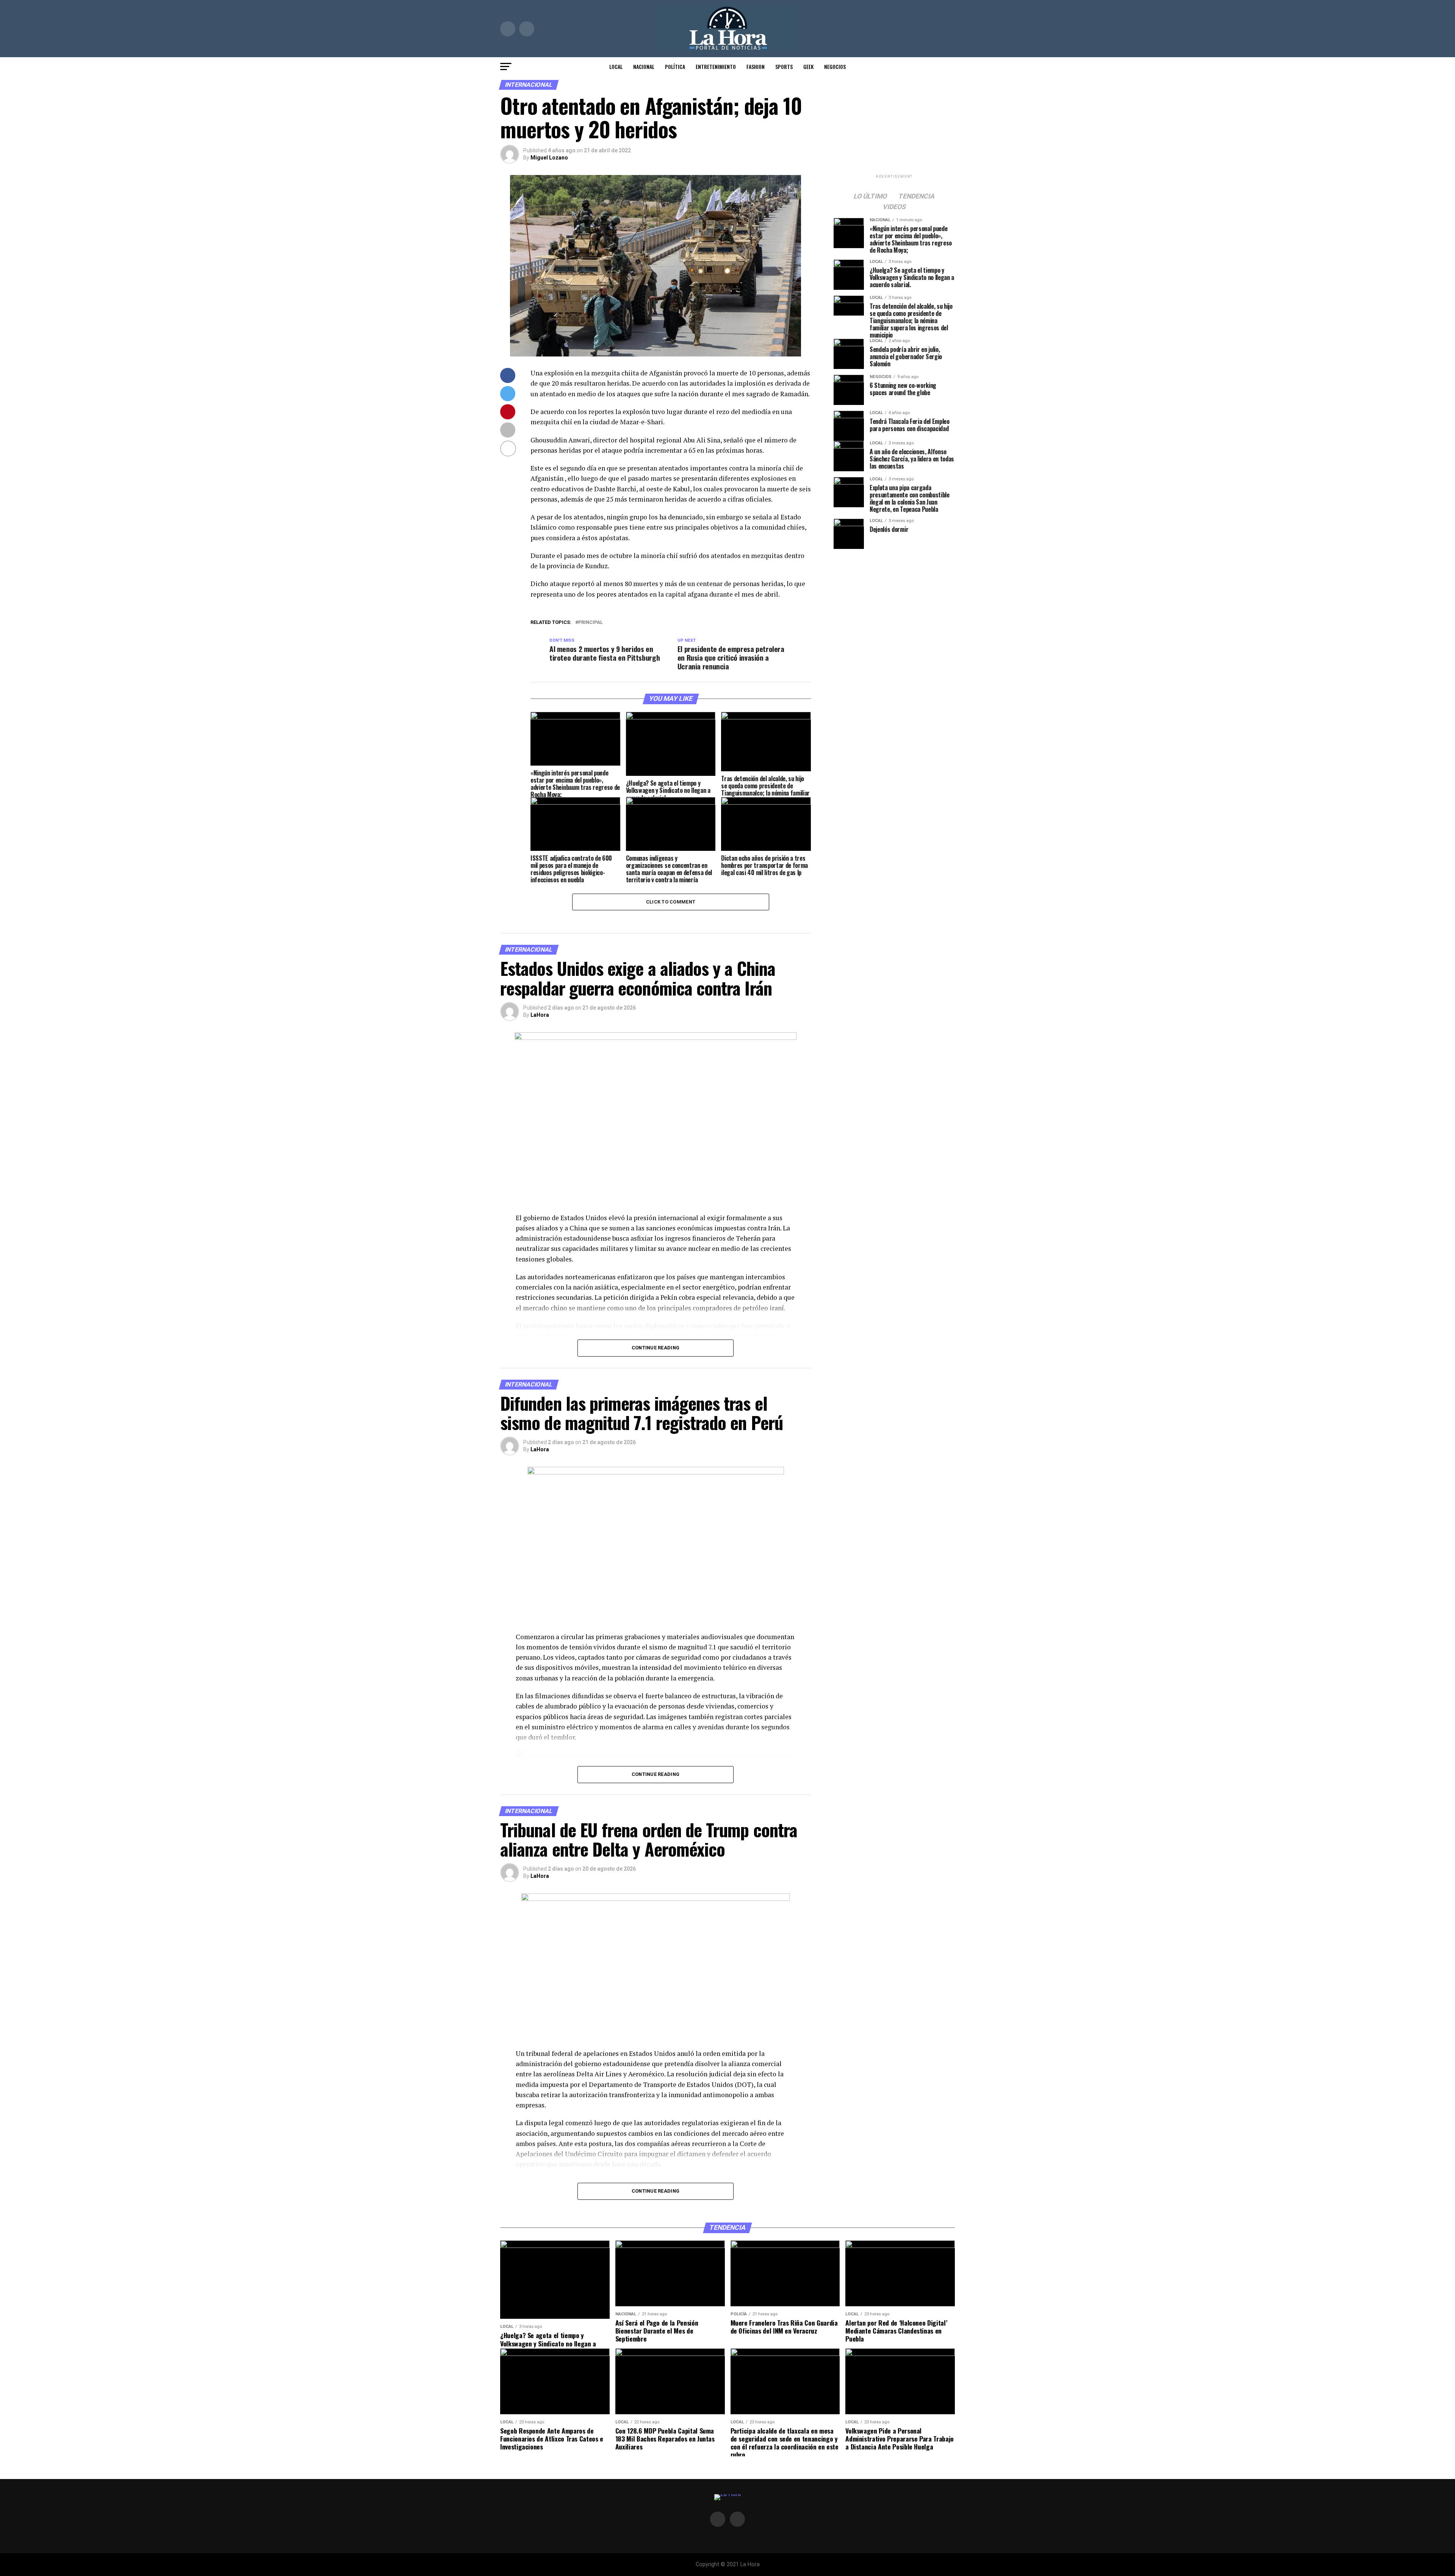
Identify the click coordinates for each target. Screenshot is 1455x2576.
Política (675, 66)
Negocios (835, 66)
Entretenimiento (716, 66)
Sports (784, 66)
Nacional (644, 66)
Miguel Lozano (549, 158)
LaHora (540, 1015)
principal (591, 623)
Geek (808, 66)
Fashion (756, 66)
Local (616, 66)
